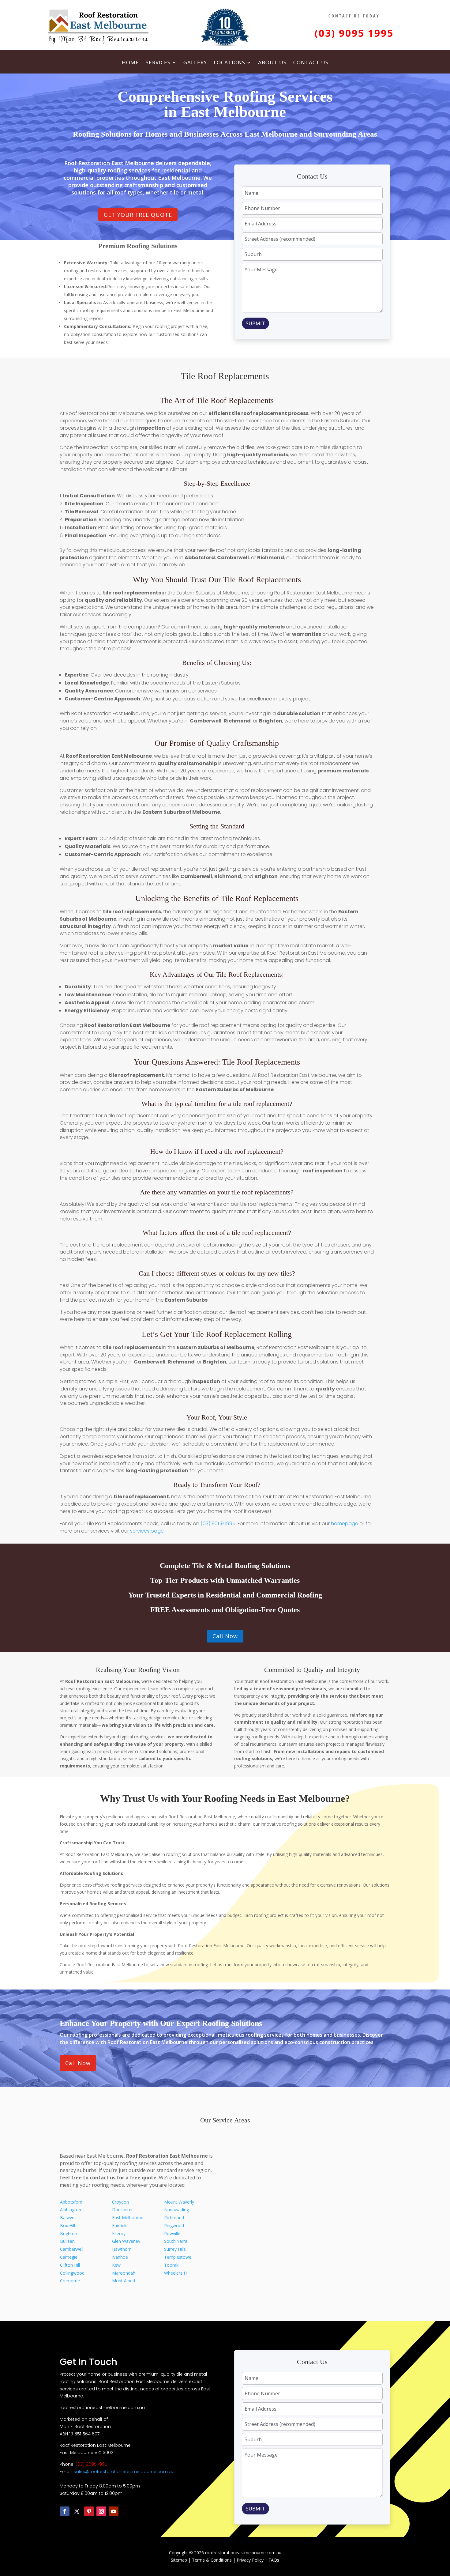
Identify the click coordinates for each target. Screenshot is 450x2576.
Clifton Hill (70, 2265)
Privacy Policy (250, 2560)
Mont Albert (124, 2281)
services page (147, 1531)
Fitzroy (119, 2233)
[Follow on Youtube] (114, 2511)
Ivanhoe (120, 2257)
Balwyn (67, 2218)
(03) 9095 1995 (354, 33)
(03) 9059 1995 (218, 1524)
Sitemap (179, 2560)
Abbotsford (71, 2202)
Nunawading (176, 2210)
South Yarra (176, 2241)
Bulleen (67, 2241)
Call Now (225, 1636)
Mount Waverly (179, 2202)
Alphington (71, 2210)
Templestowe (178, 2257)
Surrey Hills (175, 2249)
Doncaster (122, 2210)
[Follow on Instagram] (101, 2511)
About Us (272, 63)
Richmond (174, 2218)
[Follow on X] (77, 2511)
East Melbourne (128, 2218)
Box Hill (67, 2225)
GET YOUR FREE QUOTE (138, 215)
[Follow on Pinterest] (89, 2511)
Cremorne (70, 2281)
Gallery (195, 63)
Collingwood (72, 2273)
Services (158, 63)
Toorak (171, 2265)
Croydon (120, 2202)
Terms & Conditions (212, 2560)
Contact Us (311, 63)
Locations (229, 63)
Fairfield (120, 2225)
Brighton (69, 2233)
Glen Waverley (126, 2241)
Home (130, 63)
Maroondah (124, 2273)
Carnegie (69, 2257)
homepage (345, 1524)
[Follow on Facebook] (65, 2511)
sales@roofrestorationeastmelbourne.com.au (124, 2472)
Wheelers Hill (177, 2273)
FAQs (274, 2560)
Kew (116, 2265)
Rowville (172, 2233)
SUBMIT (255, 323)
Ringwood (174, 2225)
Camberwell (72, 2249)
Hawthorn (122, 2249)
